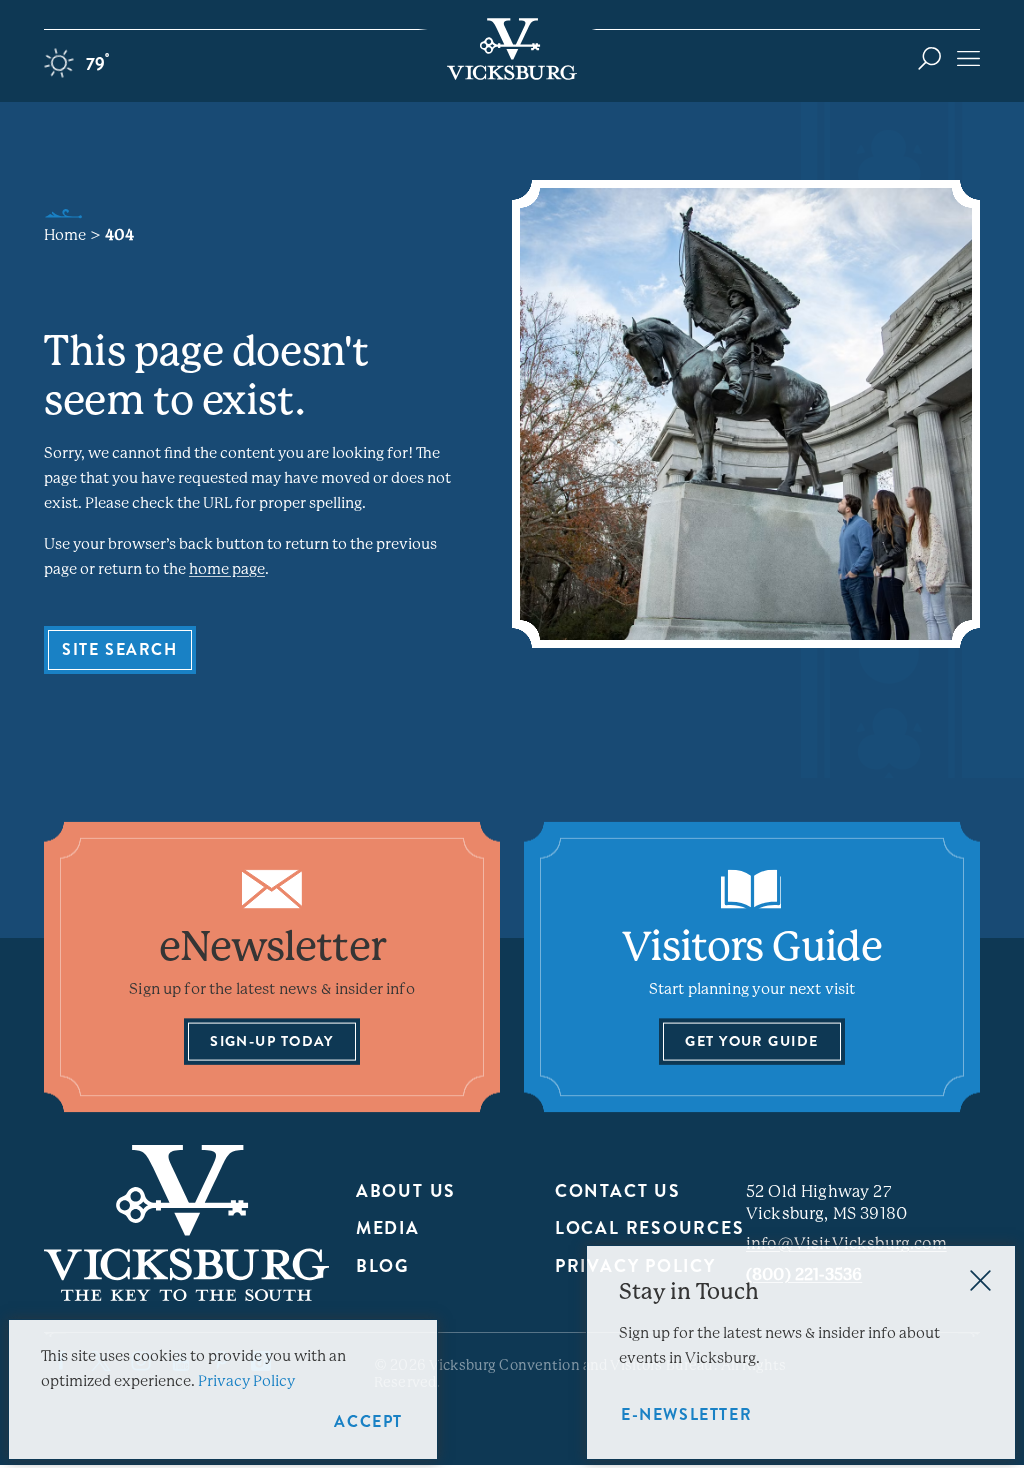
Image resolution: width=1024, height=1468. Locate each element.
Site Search (120, 649)
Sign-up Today (272, 1040)
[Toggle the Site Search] (929, 57)
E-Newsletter (686, 1414)
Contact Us (618, 1191)
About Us (406, 1191)
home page (227, 569)
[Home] (512, 49)
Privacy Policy (246, 1381)
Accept (368, 1421)
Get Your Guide (751, 1040)
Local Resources (649, 1228)
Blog (382, 1266)
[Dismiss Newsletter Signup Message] (980, 1280)
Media (388, 1228)
